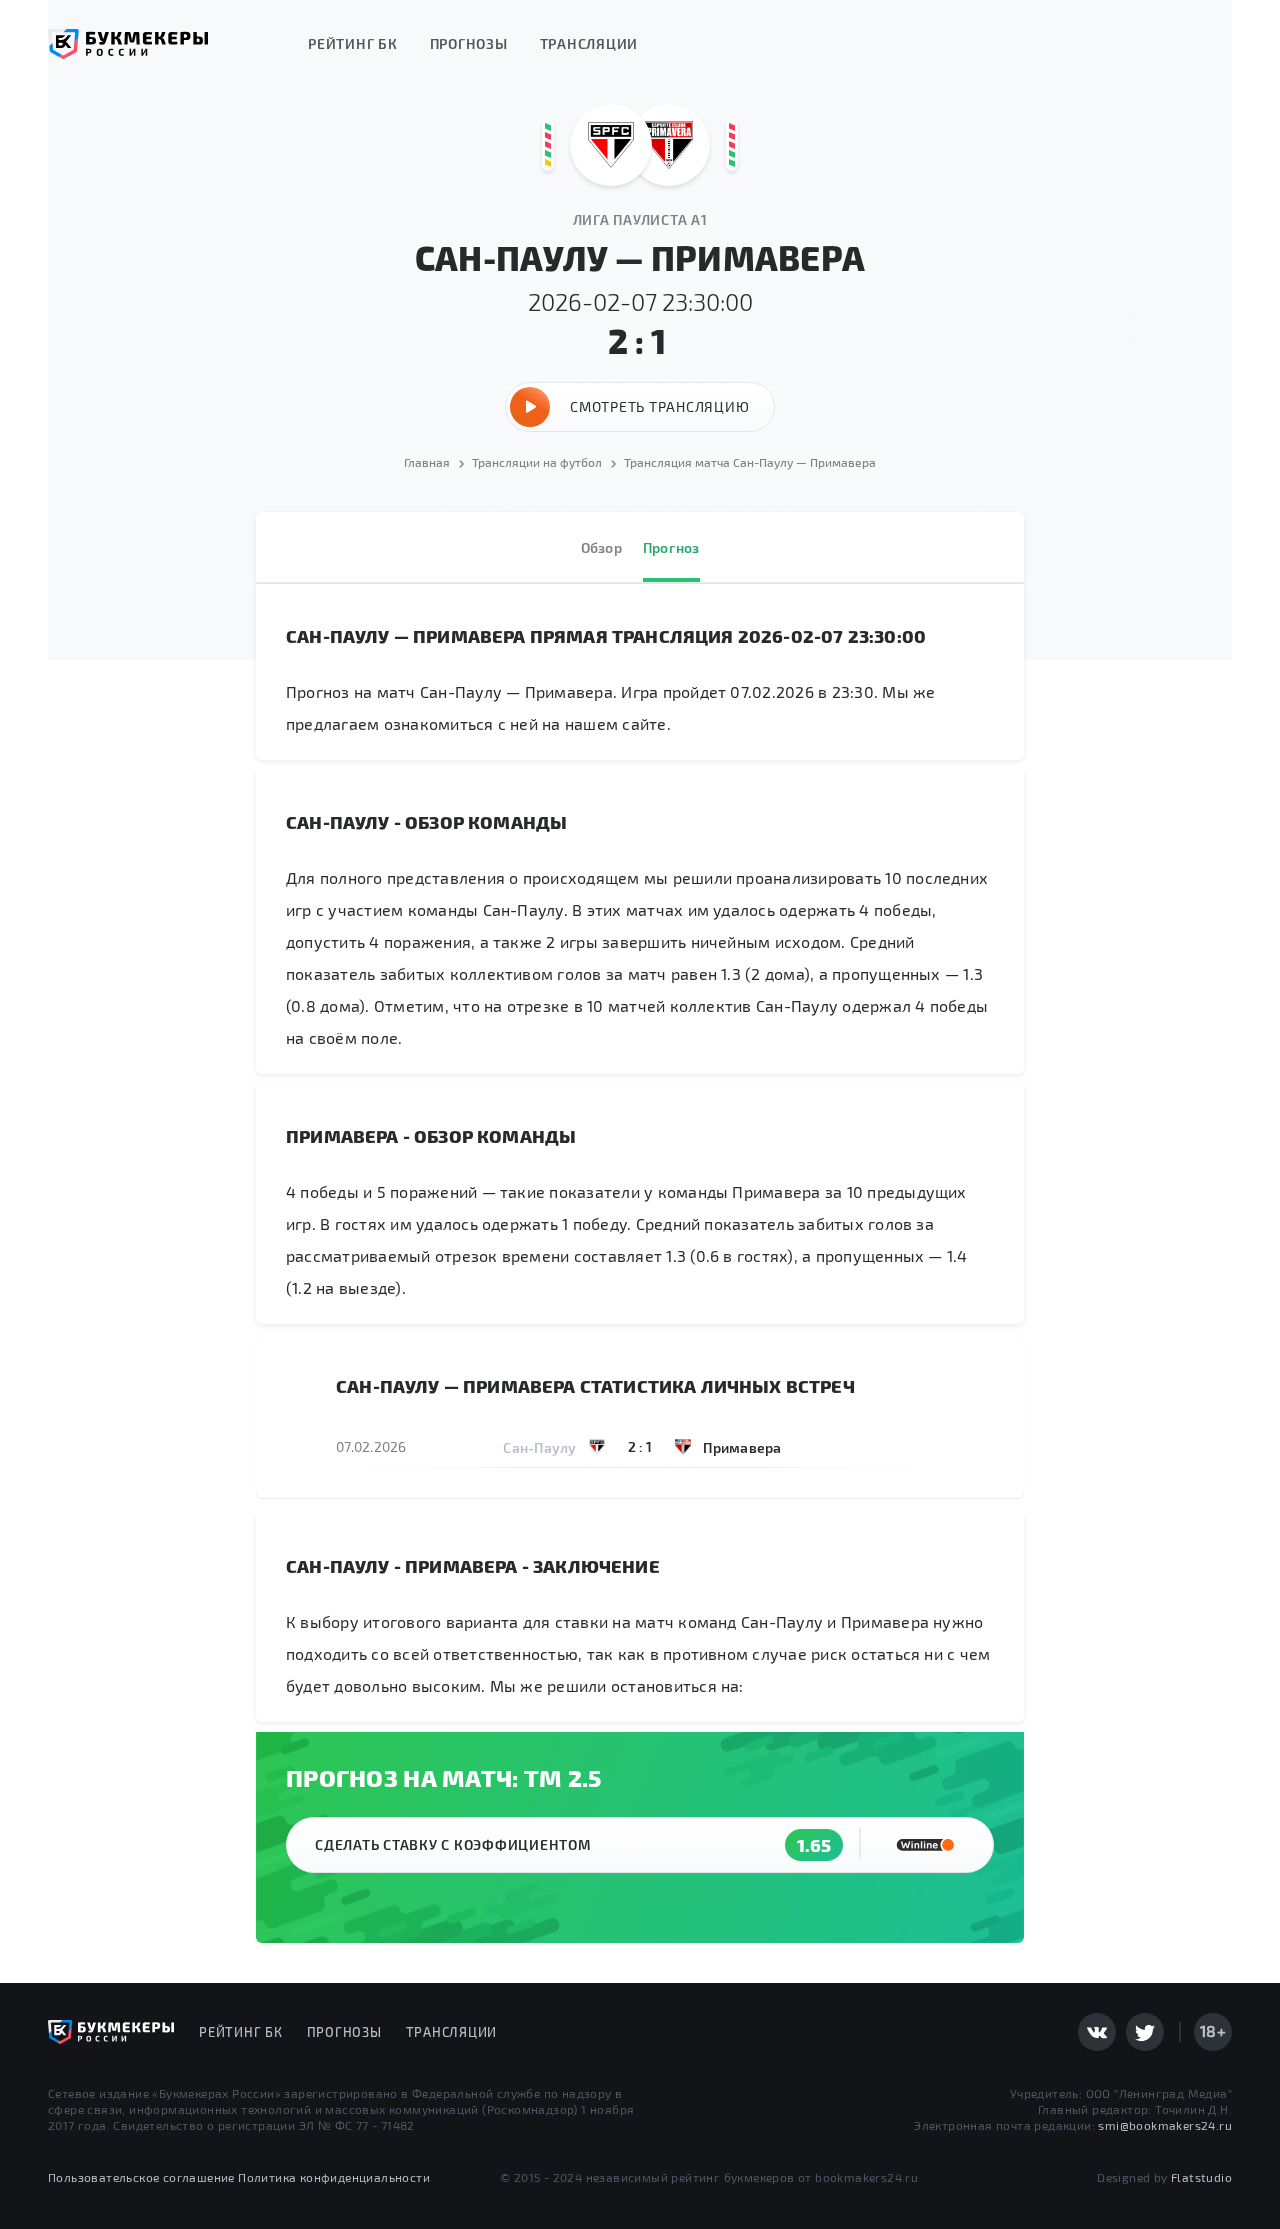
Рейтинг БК (353, 43)
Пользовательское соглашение (141, 2177)
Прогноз (671, 547)
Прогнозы (469, 43)
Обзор (601, 547)
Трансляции (589, 43)
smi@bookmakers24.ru (1165, 2125)
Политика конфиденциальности (334, 2177)
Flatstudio (1201, 2177)
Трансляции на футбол (537, 462)
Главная (427, 462)
